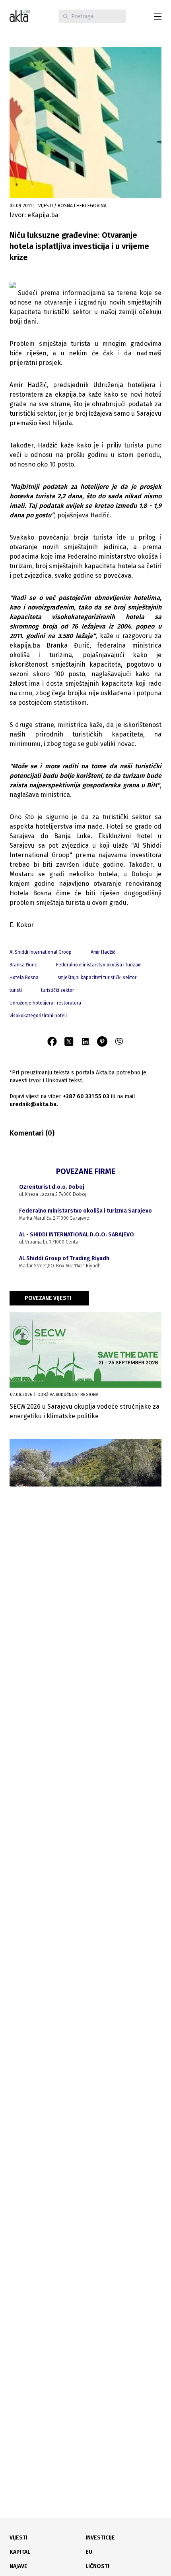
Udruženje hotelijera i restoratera (45, 1003)
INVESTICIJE (100, 2538)
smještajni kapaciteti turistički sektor (97, 978)
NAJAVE (18, 2566)
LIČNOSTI (97, 2566)
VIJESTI (18, 2538)
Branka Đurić (23, 965)
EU (89, 2552)
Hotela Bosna (24, 978)
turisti (16, 990)
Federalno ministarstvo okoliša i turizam (99, 965)
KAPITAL (20, 2552)
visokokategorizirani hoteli (38, 1016)
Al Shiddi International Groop (41, 952)
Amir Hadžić (103, 952)
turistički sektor (57, 990)
